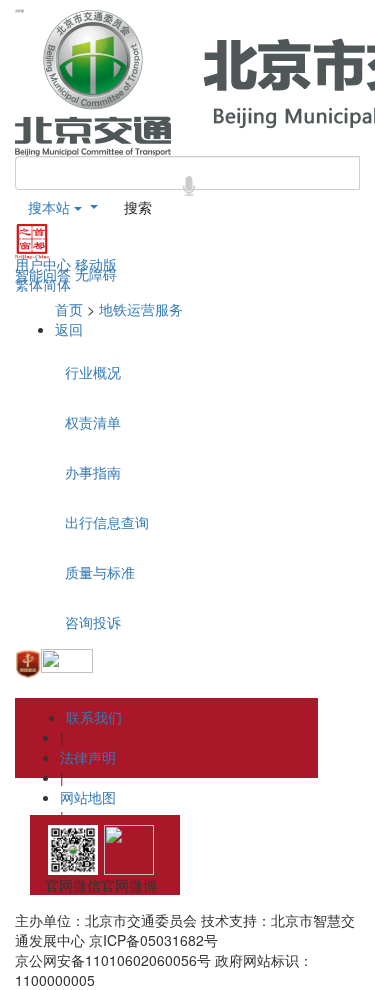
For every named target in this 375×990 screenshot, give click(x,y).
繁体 (29, 284)
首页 (69, 309)
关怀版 (19, 11)
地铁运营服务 (141, 309)
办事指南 (93, 472)
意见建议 (88, 837)
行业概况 (93, 372)
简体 (57, 284)
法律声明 (88, 757)
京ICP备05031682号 (153, 940)
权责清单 (93, 422)
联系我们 (94, 717)
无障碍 (96, 274)
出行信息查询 (107, 522)
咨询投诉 (93, 622)
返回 (69, 329)
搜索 (138, 207)
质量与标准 (100, 572)
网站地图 (88, 797)
